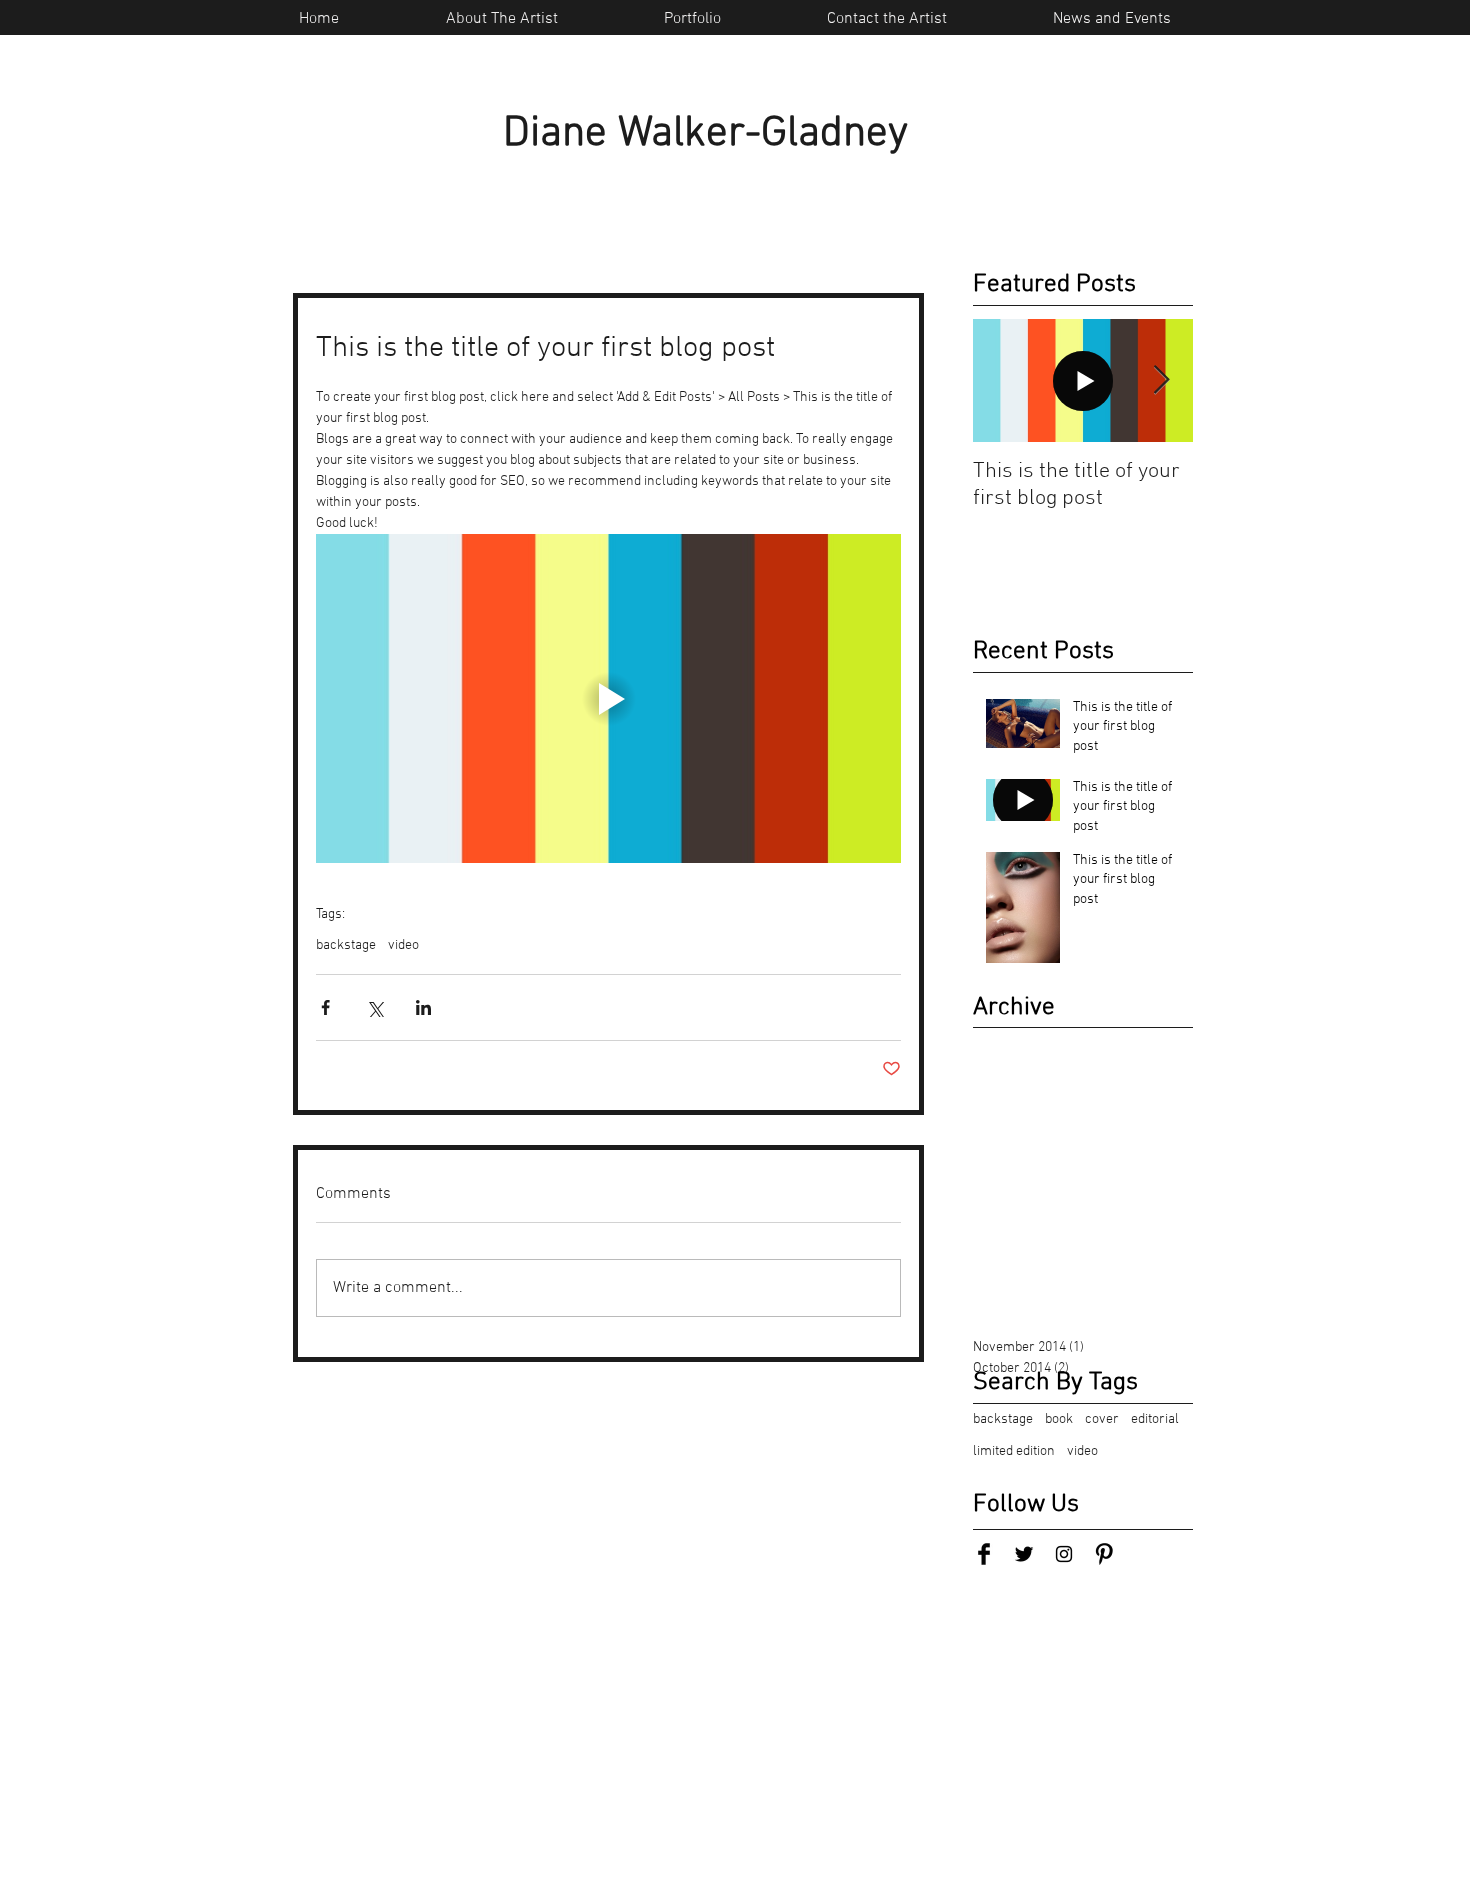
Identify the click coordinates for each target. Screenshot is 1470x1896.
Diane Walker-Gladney (705, 134)
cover (1102, 1419)
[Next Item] (1161, 380)
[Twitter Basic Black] (1024, 1554)
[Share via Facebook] (325, 1007)
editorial (1155, 1419)
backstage (346, 945)
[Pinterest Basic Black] (1104, 1554)
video (403, 945)
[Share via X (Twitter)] (374, 1007)
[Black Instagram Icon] (1064, 1554)
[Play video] (608, 698)
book (1059, 1419)
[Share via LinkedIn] (423, 1007)
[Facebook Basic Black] (984, 1554)
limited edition (1014, 1451)
